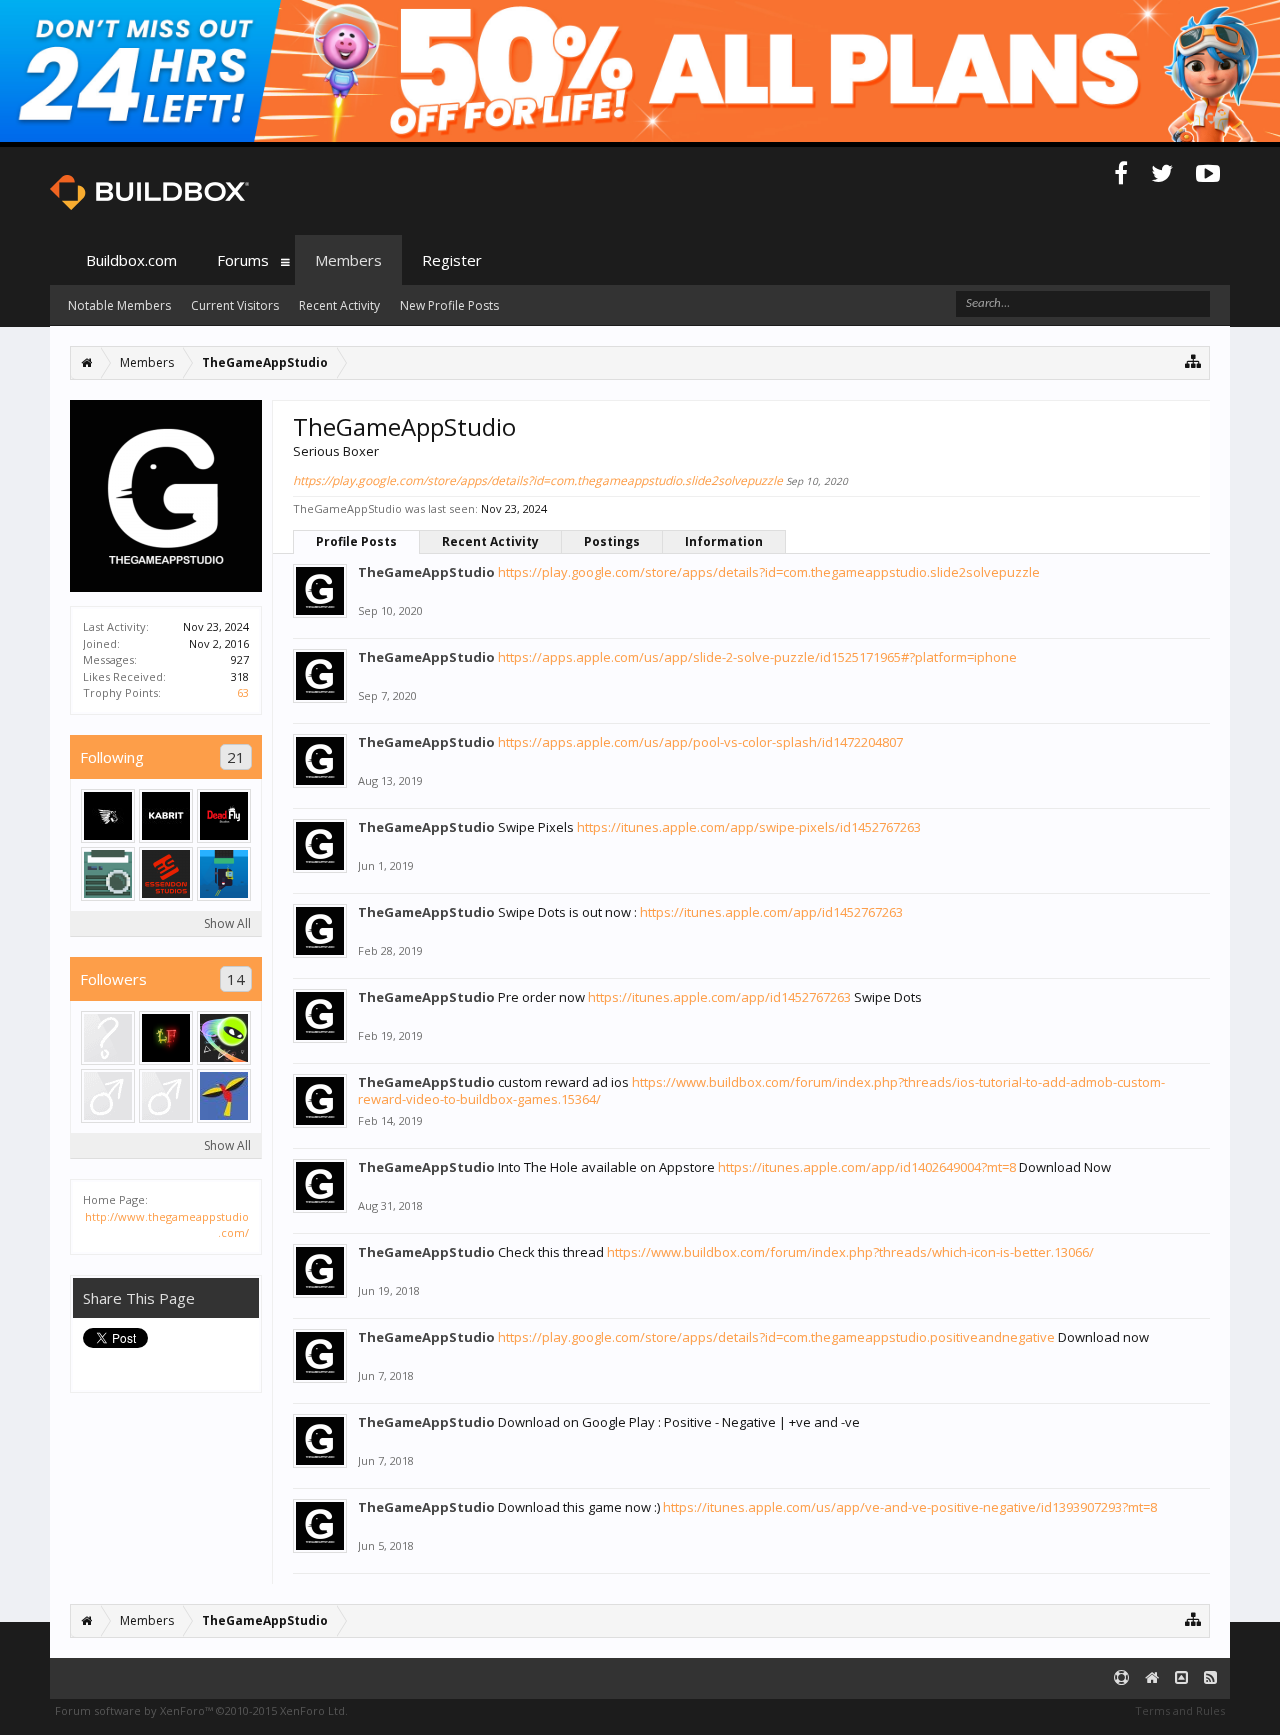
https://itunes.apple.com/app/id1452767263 (771, 912)
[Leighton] (224, 816)
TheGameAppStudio (426, 572)
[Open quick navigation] (1193, 360)
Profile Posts (356, 541)
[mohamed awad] (166, 816)
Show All (227, 923)
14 (236, 979)
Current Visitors (235, 305)
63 (243, 692)
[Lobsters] (224, 1038)
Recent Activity (490, 541)
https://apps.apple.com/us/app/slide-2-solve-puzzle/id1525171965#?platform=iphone (757, 657)
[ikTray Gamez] (108, 816)
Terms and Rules (1180, 1710)
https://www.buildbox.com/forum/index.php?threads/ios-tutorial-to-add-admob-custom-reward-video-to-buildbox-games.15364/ (761, 1091)
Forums (243, 260)
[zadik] (166, 1096)
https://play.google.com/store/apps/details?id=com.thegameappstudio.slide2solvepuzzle (538, 480)
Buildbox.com (131, 260)
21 (236, 757)
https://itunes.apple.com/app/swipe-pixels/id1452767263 (749, 827)
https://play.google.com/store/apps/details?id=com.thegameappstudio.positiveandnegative (776, 1337)
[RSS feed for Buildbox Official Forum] (1210, 1678)
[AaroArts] (224, 874)
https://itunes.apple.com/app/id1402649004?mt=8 (867, 1167)
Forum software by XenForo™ (201, 1710)
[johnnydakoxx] (108, 1096)
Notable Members (119, 305)
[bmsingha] (166, 874)
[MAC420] (166, 1038)
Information (724, 541)
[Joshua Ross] (224, 1096)
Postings (612, 541)
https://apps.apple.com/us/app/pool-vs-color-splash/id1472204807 (700, 742)
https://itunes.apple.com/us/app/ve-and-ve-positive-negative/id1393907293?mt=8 (910, 1507)
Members (348, 260)
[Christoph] (108, 874)
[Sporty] (108, 1038)
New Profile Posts (449, 305)
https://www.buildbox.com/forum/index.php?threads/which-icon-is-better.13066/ (850, 1252)
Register (452, 260)
